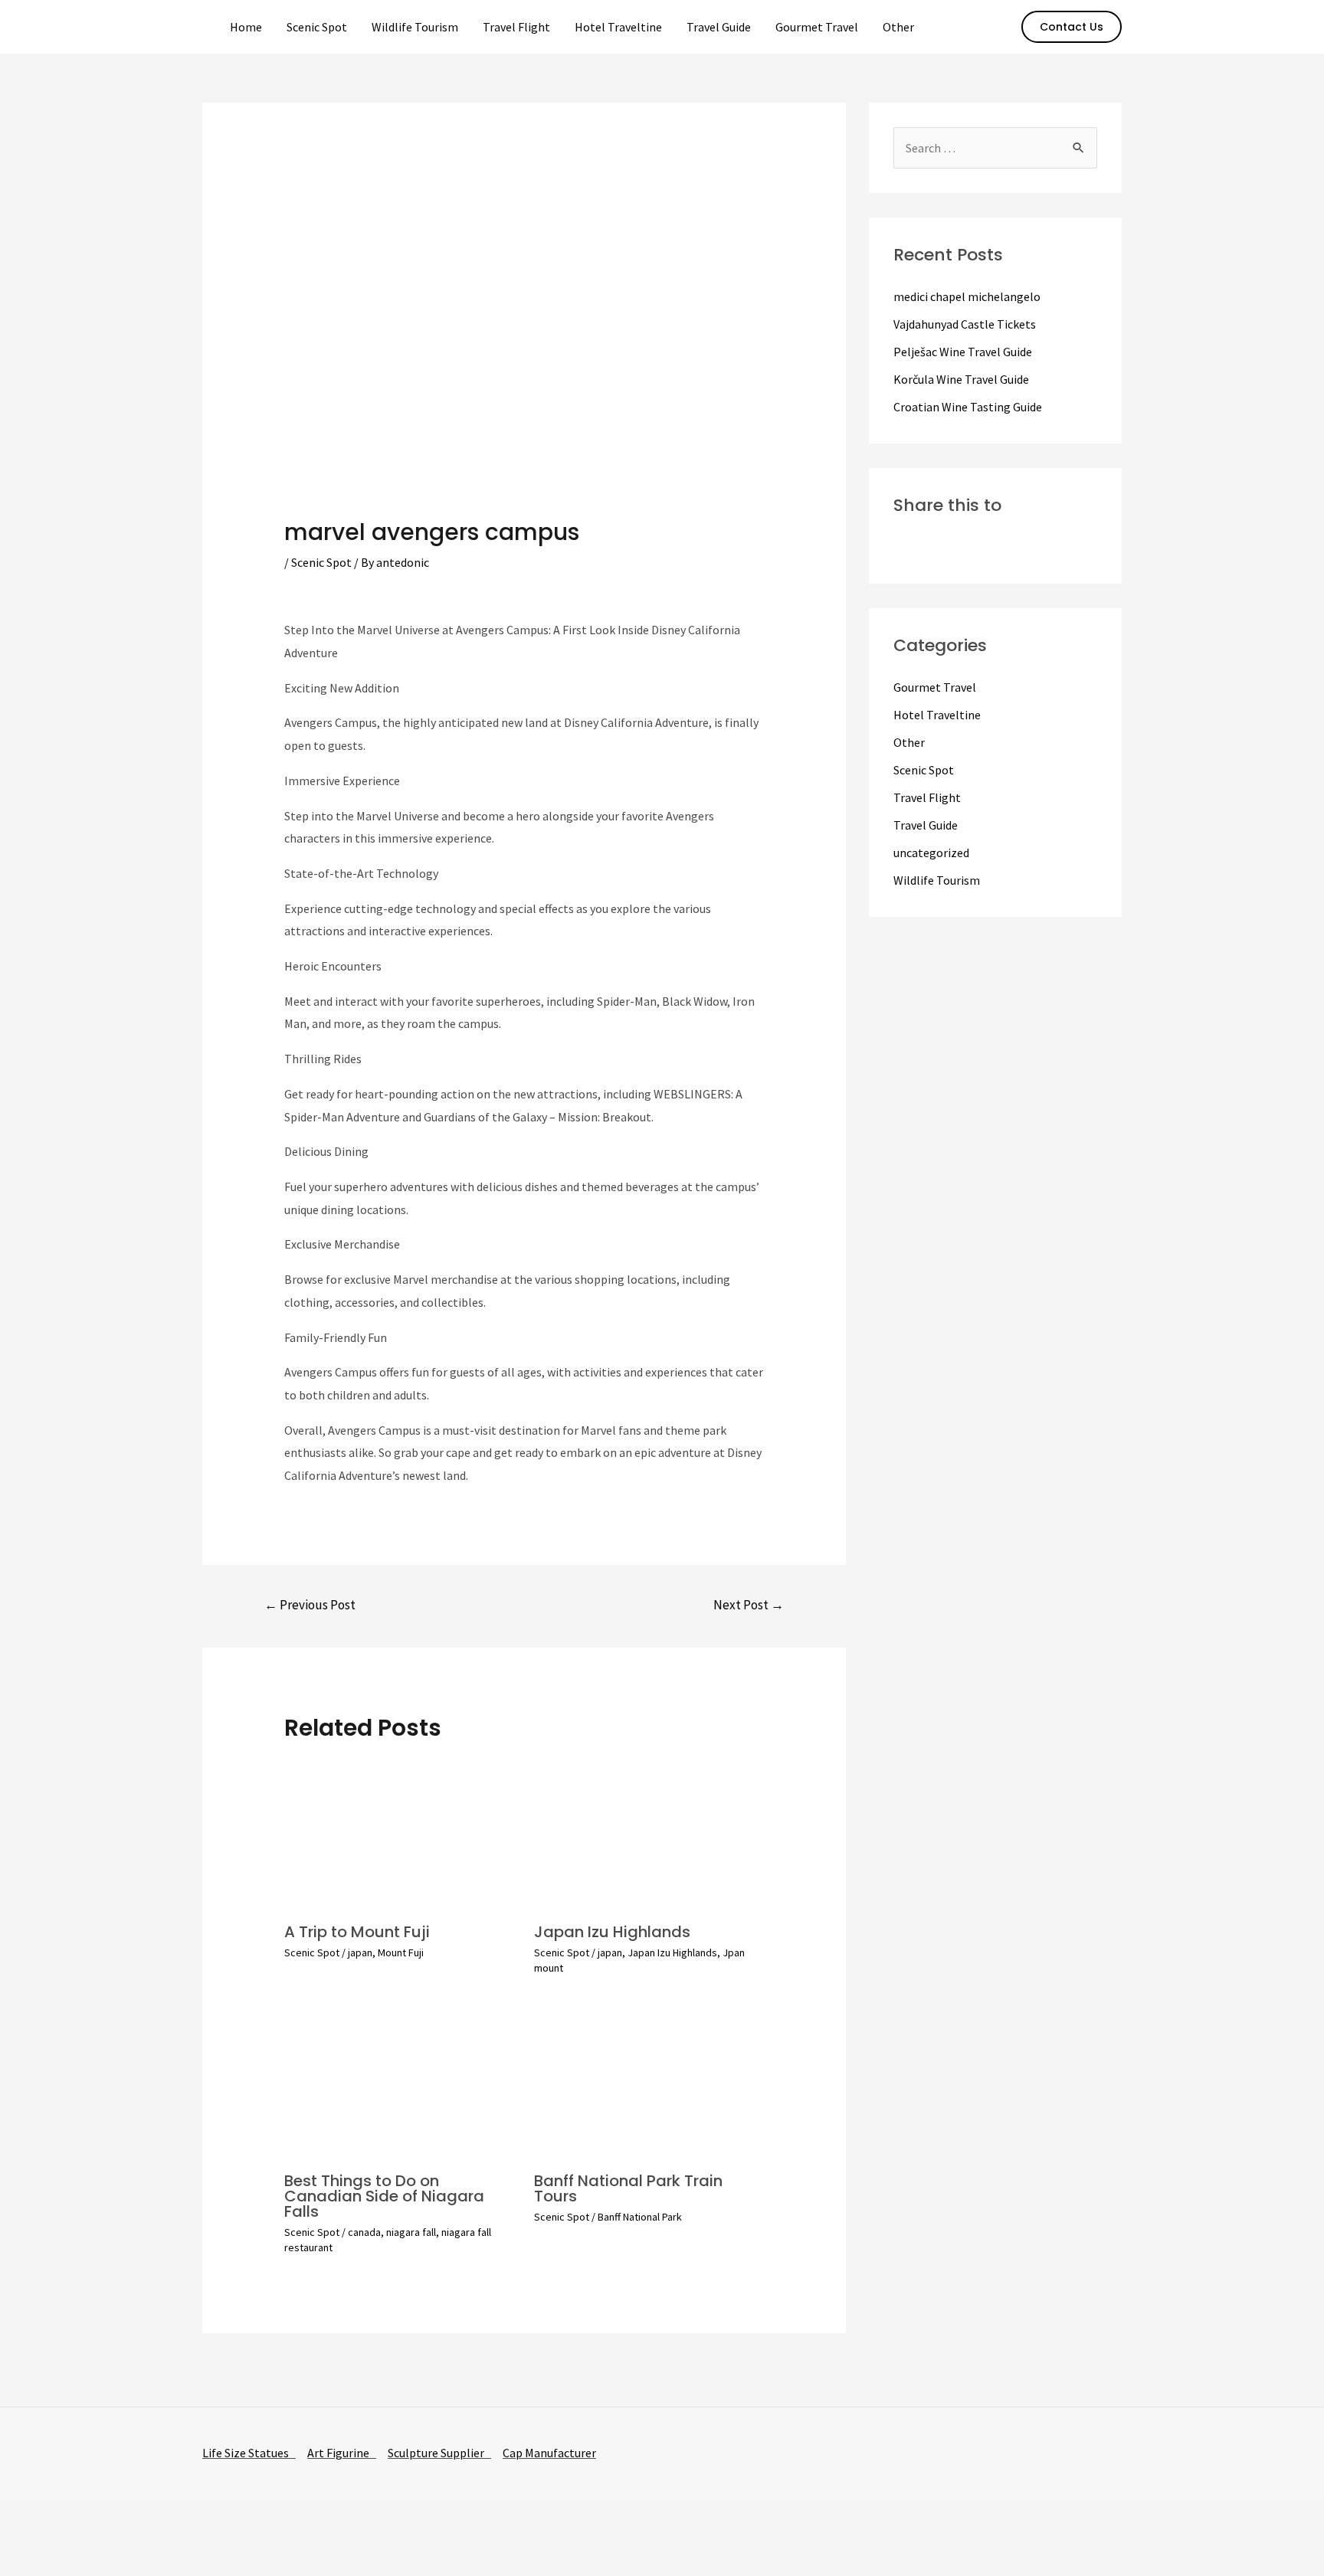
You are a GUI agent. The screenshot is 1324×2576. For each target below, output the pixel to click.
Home (246, 27)
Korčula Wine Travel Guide (961, 379)
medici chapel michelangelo (967, 296)
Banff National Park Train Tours (628, 2188)
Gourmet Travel (817, 27)
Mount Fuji (401, 1952)
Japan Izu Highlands (612, 1932)
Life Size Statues (249, 2453)
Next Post (749, 1605)
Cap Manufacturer (549, 2453)
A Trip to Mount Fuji (357, 1932)
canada (364, 2232)
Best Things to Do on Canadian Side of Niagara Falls (384, 2196)
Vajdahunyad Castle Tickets (965, 324)
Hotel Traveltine (618, 27)
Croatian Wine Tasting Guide (968, 407)
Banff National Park (640, 2217)
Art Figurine (342, 2453)
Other (898, 27)
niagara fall (411, 2232)
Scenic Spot (317, 27)
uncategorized (931, 853)
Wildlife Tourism (415, 27)
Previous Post (310, 1605)
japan (360, 1952)
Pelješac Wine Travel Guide (963, 352)
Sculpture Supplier (439, 2453)
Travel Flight (516, 27)
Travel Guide (719, 27)
